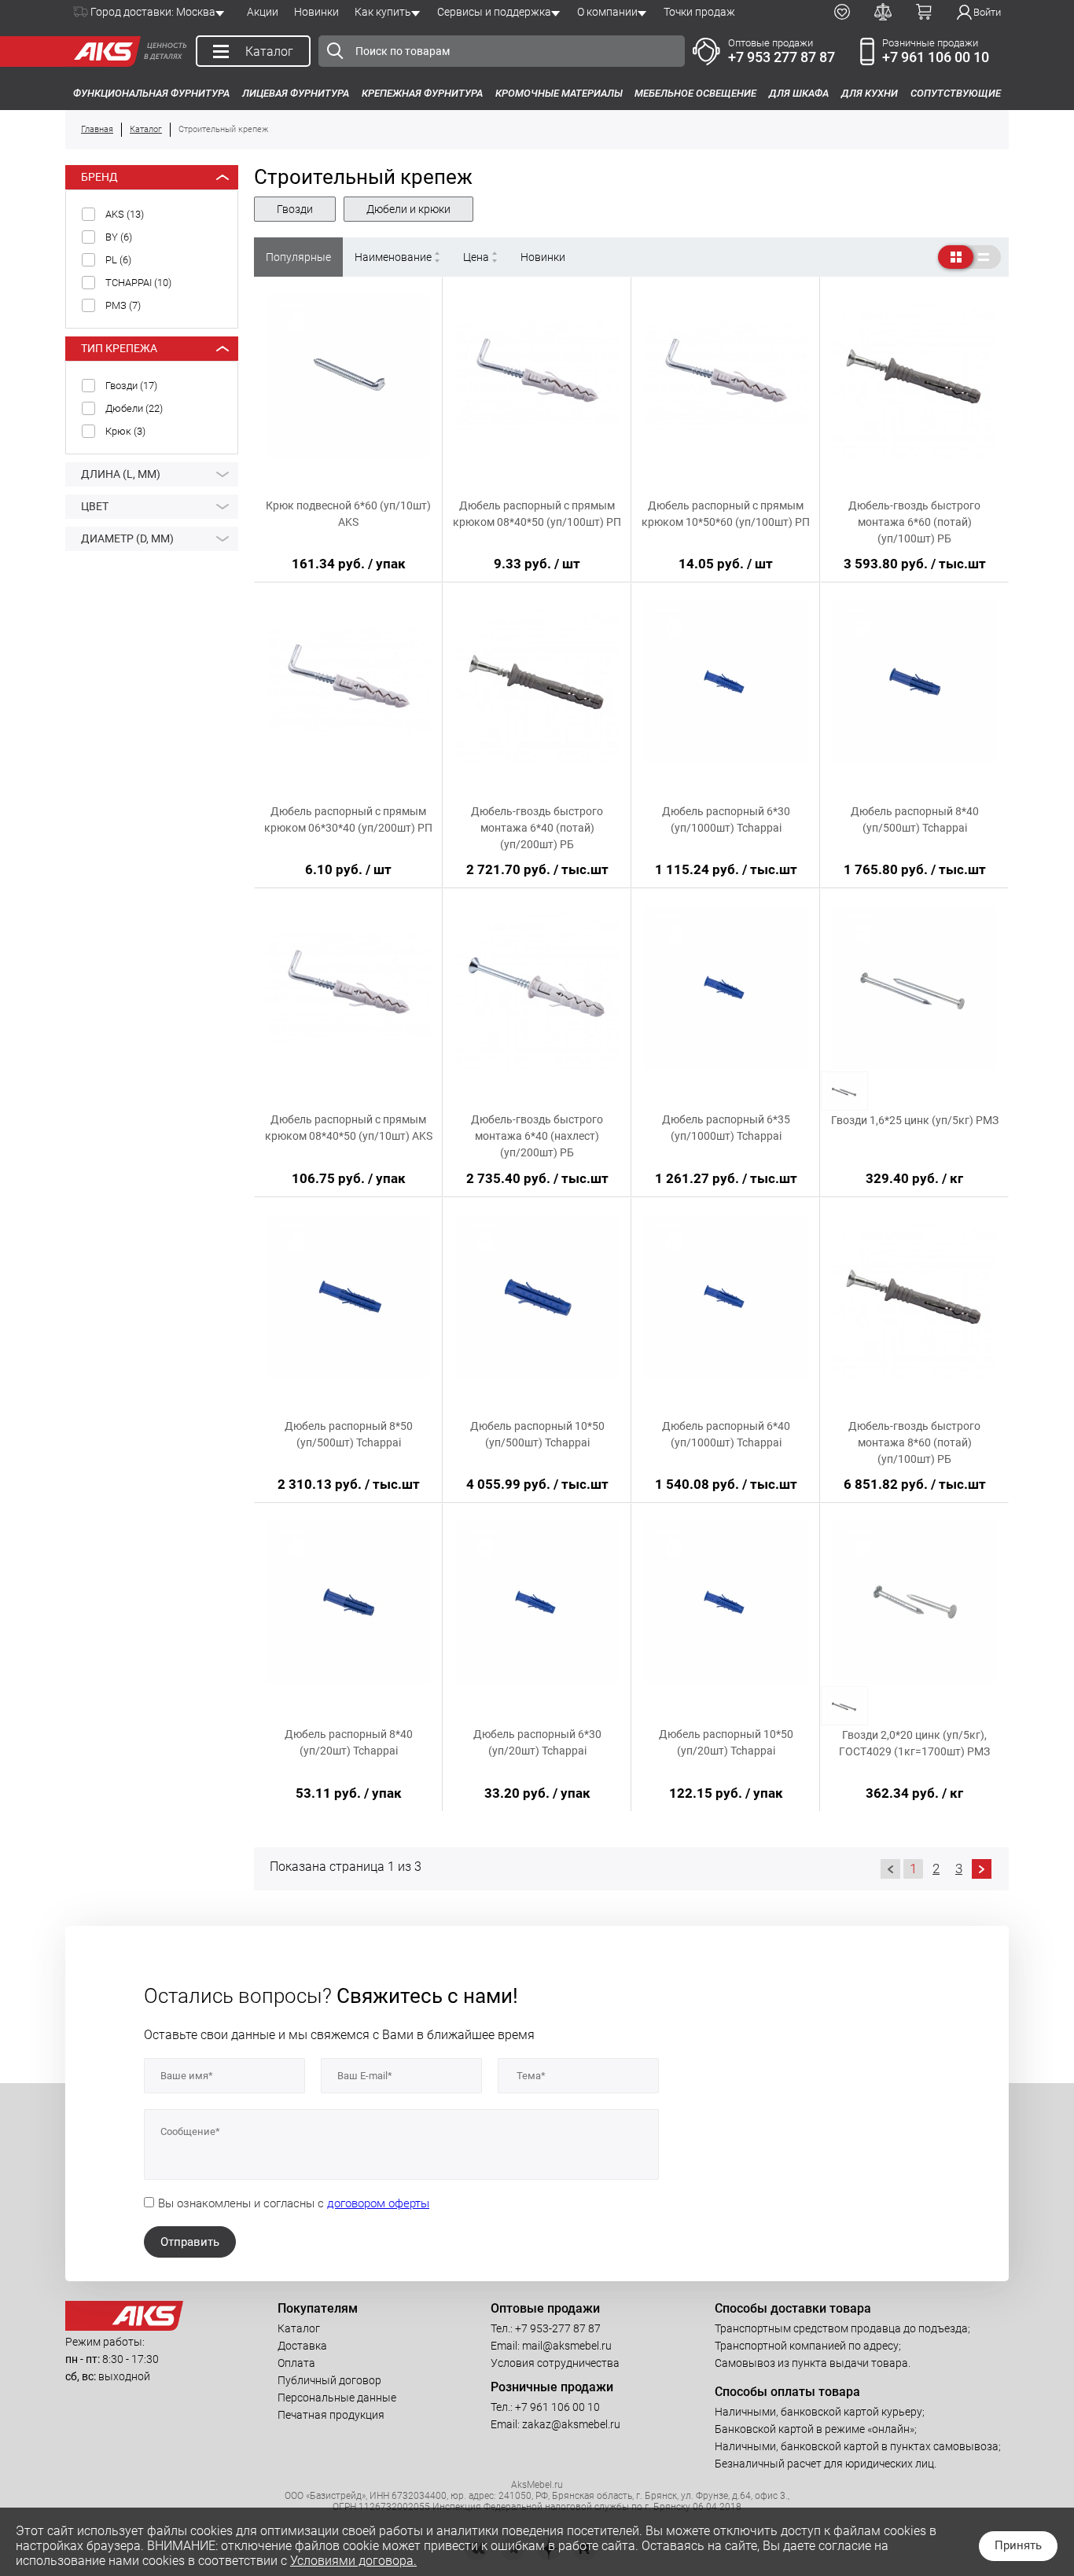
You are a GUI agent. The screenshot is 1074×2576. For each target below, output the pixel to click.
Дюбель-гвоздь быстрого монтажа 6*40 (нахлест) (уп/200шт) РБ (537, 1136)
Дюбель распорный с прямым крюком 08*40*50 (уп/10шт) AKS (349, 1128)
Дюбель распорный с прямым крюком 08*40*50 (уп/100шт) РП (537, 514)
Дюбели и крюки (408, 209)
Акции (263, 12)
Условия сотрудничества (555, 2363)
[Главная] (103, 51)
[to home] (124, 2327)
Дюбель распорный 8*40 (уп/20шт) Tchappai (349, 1742)
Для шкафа (799, 93)
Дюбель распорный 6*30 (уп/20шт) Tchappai (537, 1742)
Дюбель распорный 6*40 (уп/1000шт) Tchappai (726, 1434)
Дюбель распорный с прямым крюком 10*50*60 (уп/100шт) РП (726, 514)
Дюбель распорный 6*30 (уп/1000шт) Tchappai (726, 819)
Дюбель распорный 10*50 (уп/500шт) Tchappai (537, 1434)
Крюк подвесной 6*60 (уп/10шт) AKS (348, 514)
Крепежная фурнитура (422, 93)
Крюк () (125, 431)
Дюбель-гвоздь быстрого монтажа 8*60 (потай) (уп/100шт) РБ (914, 1442)
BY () (119, 237)
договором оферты (378, 2203)
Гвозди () (131, 386)
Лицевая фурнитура (296, 93)
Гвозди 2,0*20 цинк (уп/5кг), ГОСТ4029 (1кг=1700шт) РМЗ (914, 1743)
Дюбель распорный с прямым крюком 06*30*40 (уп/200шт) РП (348, 819)
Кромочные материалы (559, 93)
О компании (607, 12)
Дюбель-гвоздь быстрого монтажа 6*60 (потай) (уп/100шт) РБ (914, 522)
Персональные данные (337, 2398)
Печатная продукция (331, 2415)
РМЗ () (123, 305)
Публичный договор (329, 2380)
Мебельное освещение (695, 93)
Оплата (296, 2363)
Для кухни (870, 93)
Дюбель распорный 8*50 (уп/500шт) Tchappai (349, 1434)
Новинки (316, 12)
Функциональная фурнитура (151, 93)
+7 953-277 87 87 (558, 2328)
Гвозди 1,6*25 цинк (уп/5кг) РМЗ (915, 1120)
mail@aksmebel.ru (567, 2346)
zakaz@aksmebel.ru (571, 2424)
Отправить (190, 2242)
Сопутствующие (956, 93)
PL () (118, 260)
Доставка (302, 2346)
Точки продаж (699, 12)
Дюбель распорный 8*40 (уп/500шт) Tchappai (915, 819)
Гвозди (295, 209)
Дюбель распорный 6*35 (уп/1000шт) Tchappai (726, 1128)
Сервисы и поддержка (494, 12)
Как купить (383, 12)
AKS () (125, 214)
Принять (1018, 2545)
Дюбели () (134, 408)
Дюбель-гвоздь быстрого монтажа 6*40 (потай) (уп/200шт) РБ (537, 828)
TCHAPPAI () (138, 283)
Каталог (299, 2328)
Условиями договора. (353, 2561)
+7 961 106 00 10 (936, 57)
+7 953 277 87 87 (782, 57)
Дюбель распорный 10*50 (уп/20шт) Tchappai (726, 1742)
